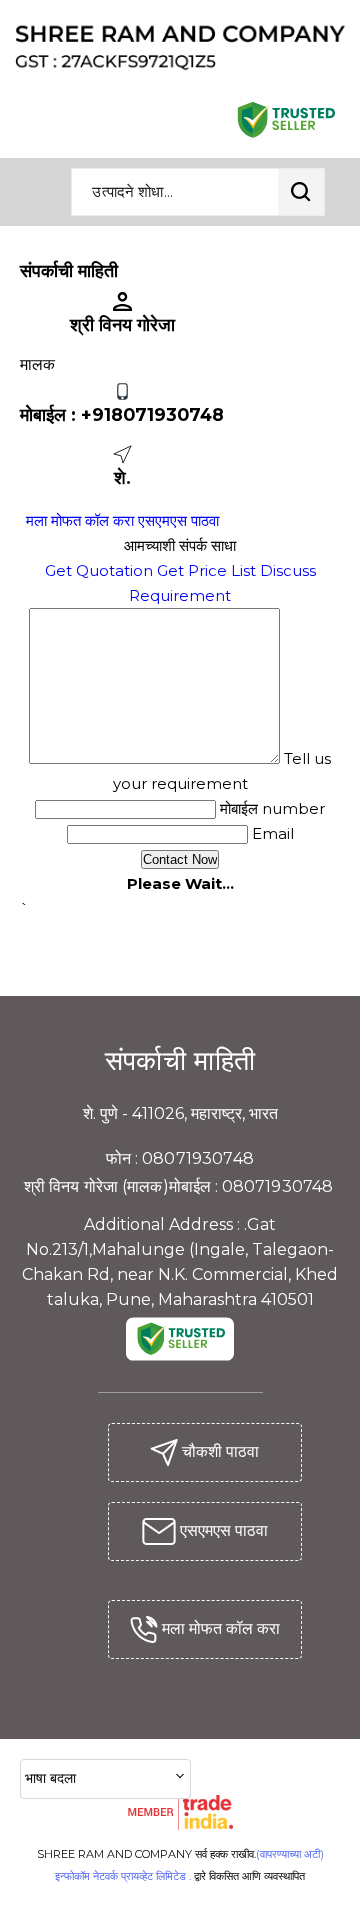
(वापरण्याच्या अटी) (290, 1854)
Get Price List (206, 570)
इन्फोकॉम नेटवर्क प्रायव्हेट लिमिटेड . (123, 1876)
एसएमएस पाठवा (178, 520)
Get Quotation (99, 570)
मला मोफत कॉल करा (80, 520)
